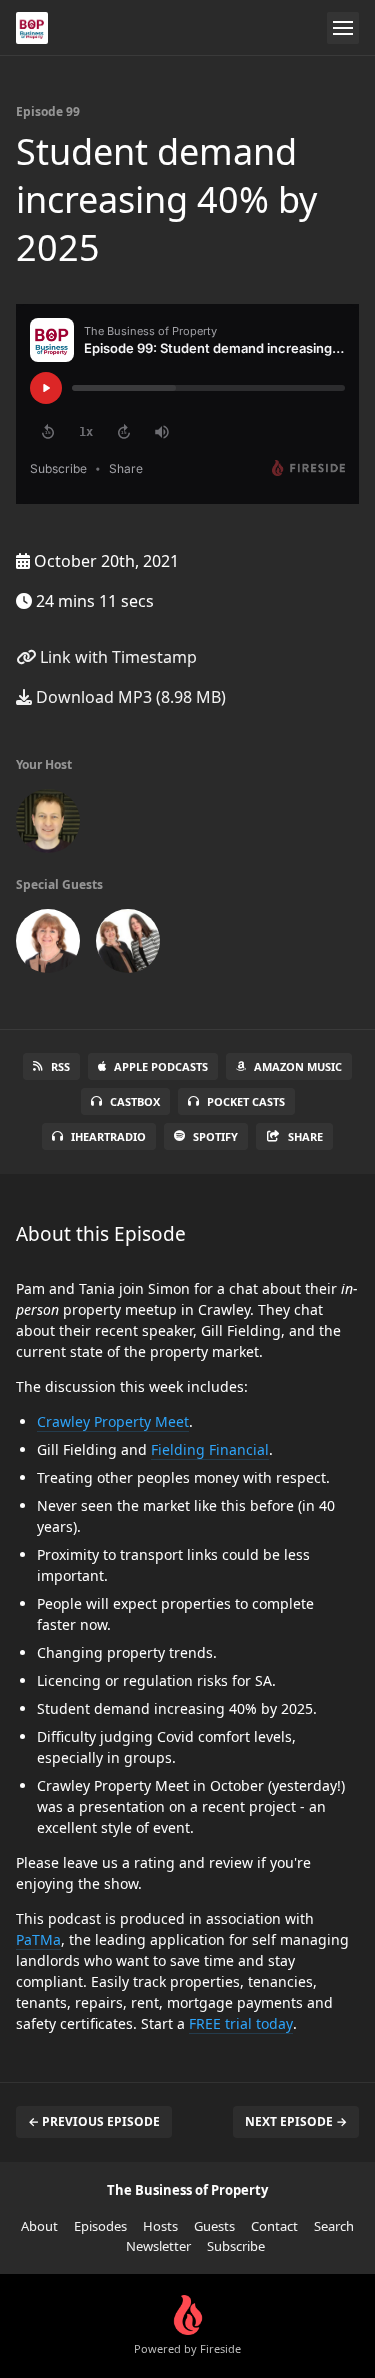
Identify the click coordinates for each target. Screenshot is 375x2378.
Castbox (135, 1101)
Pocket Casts (246, 1101)
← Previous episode (94, 2121)
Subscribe (236, 2246)
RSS (60, 1066)
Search (334, 2226)
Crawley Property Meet (113, 1421)
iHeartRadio (108, 1136)
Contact (274, 2226)
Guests (214, 2226)
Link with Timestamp (116, 657)
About (39, 2226)
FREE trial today (241, 2023)
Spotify (215, 1136)
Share (305, 1136)
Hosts (160, 2226)
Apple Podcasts (161, 1066)
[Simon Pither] (48, 825)
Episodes (100, 2226)
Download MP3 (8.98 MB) (129, 697)
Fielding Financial (210, 1449)
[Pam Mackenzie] (48, 945)
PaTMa (38, 1939)
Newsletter (158, 2246)
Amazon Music (298, 1066)
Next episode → (296, 2121)
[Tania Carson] (128, 945)
